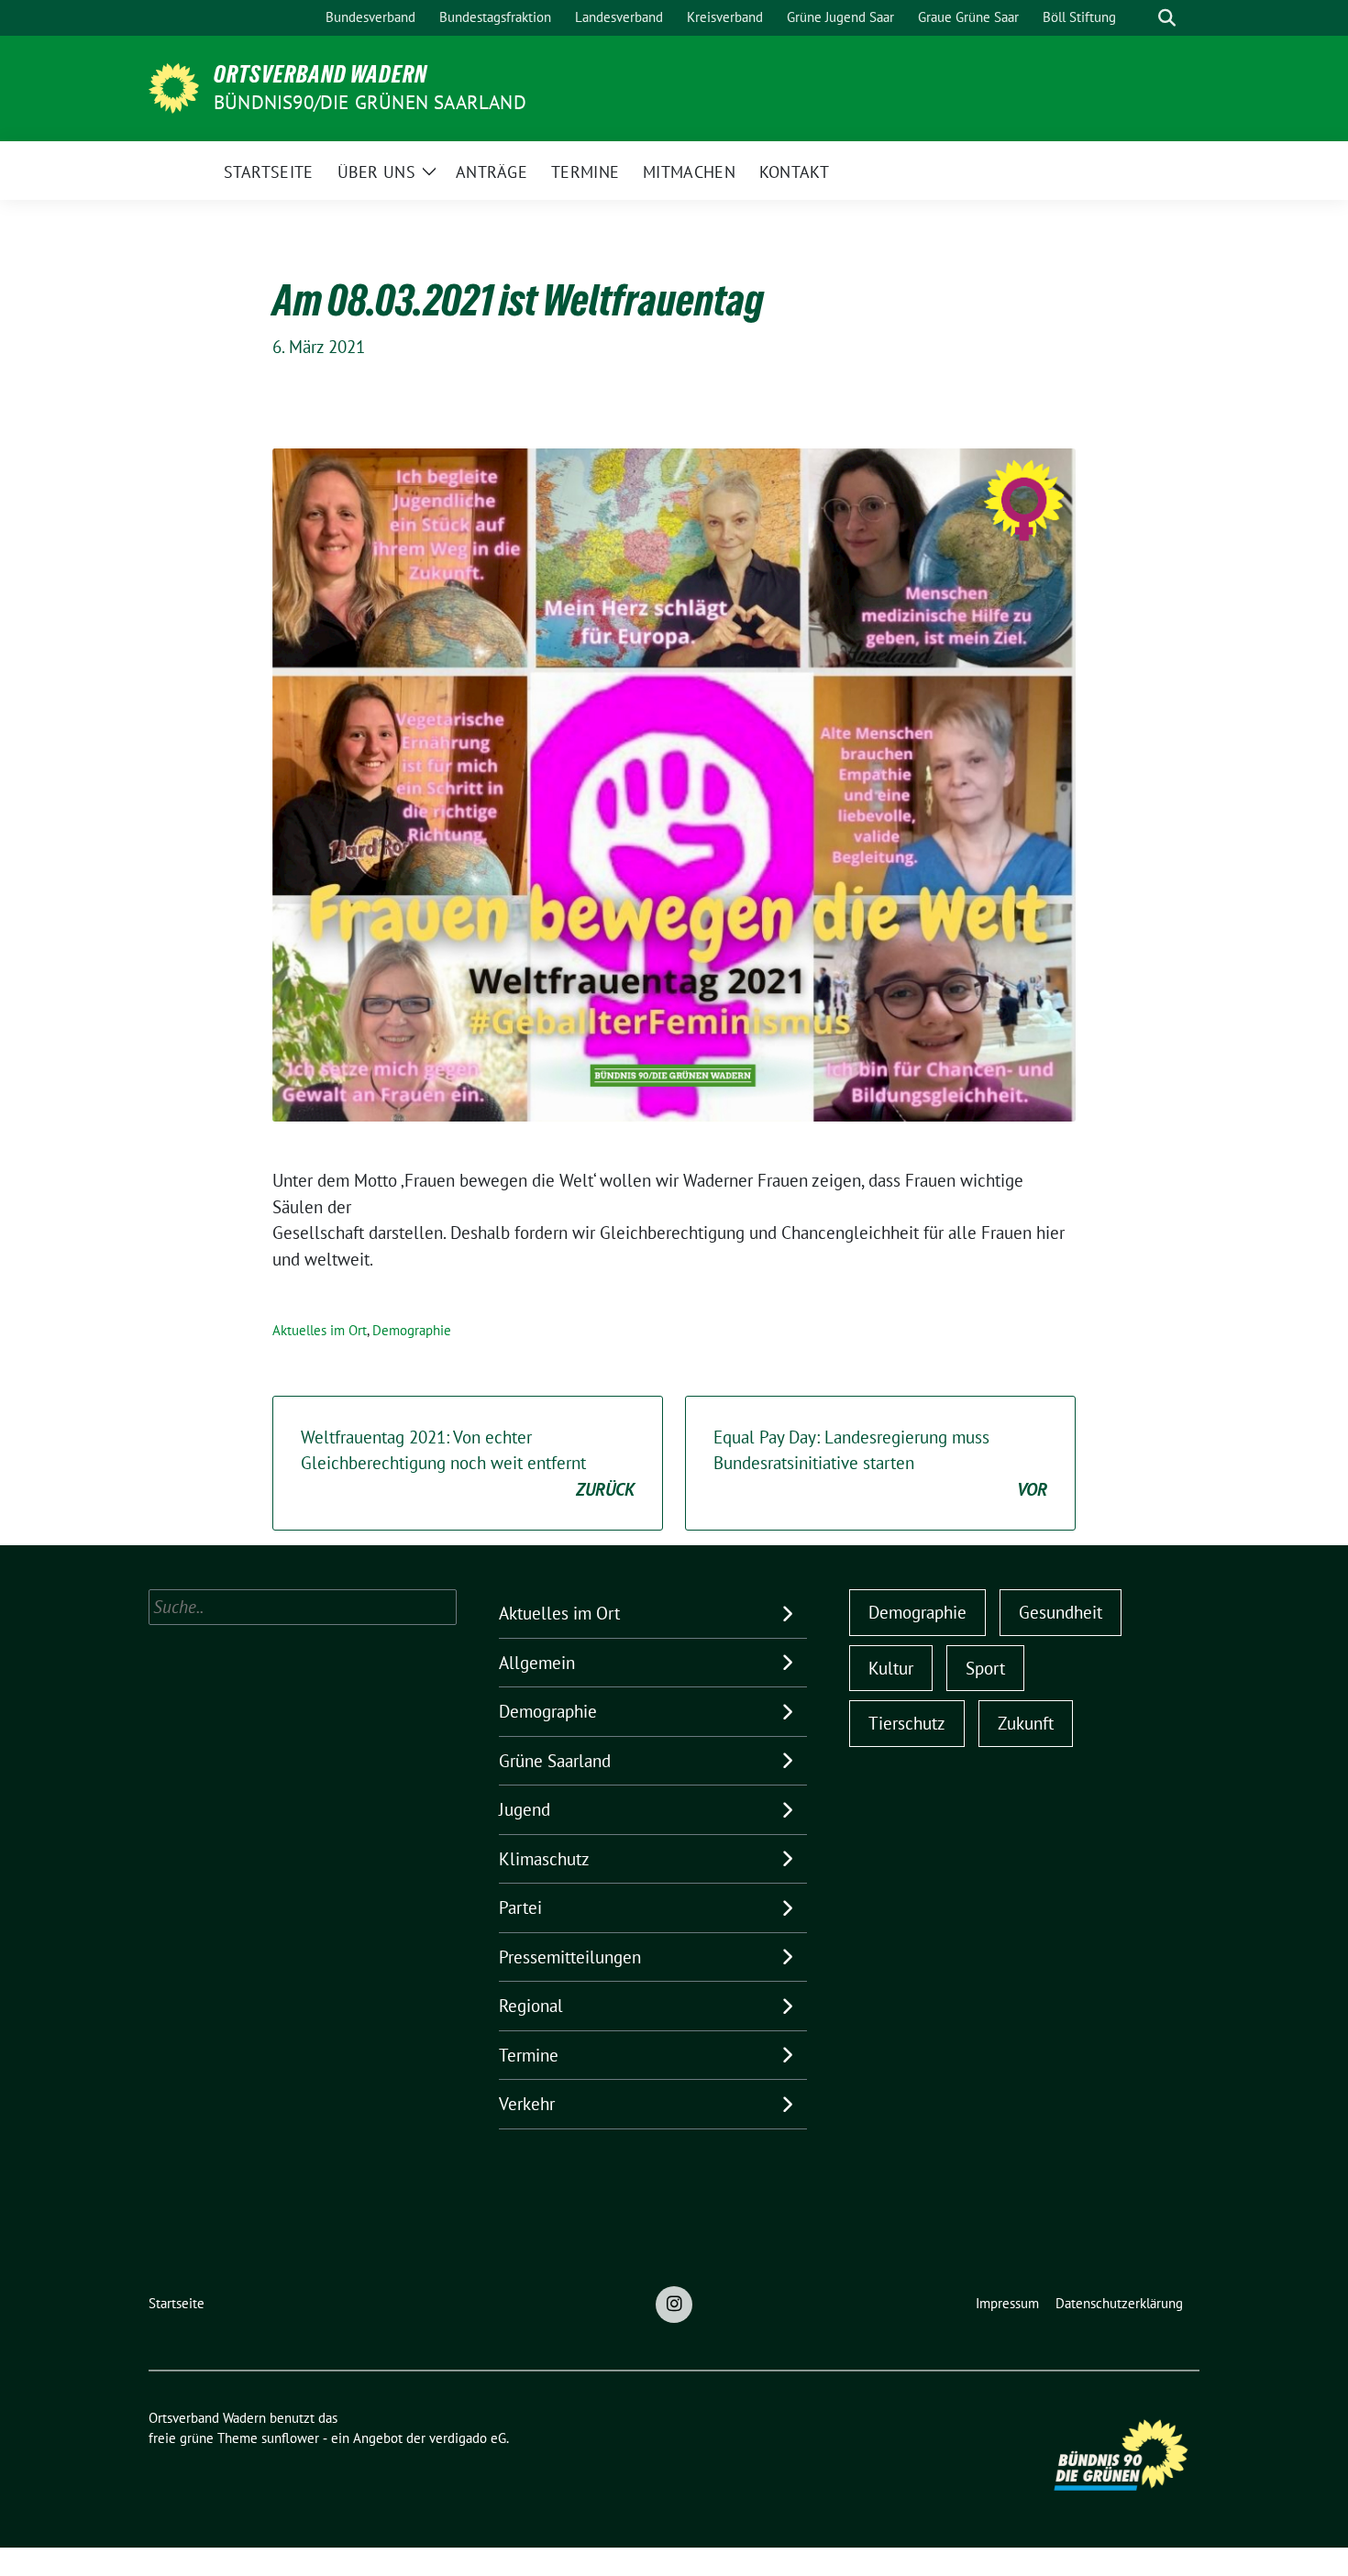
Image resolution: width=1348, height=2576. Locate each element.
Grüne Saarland (555, 1761)
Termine (529, 2055)
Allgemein (537, 1663)
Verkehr (527, 2104)
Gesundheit (1061, 1612)
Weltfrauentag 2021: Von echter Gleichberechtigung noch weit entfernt (468, 1463)
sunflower (290, 2438)
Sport (985, 1668)
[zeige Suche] (1167, 18)
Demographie (412, 1330)
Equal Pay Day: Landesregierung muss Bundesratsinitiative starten (880, 1463)
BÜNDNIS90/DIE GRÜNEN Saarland (370, 102)
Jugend (525, 1809)
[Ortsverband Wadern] (174, 86)
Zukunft (1026, 1723)
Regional (531, 2006)
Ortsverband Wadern (320, 74)
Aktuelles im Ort (320, 1330)
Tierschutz (907, 1723)
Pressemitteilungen (570, 1957)
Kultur (891, 1668)
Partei (520, 1907)
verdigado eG (468, 2438)
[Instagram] (674, 2305)
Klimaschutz (544, 1859)
